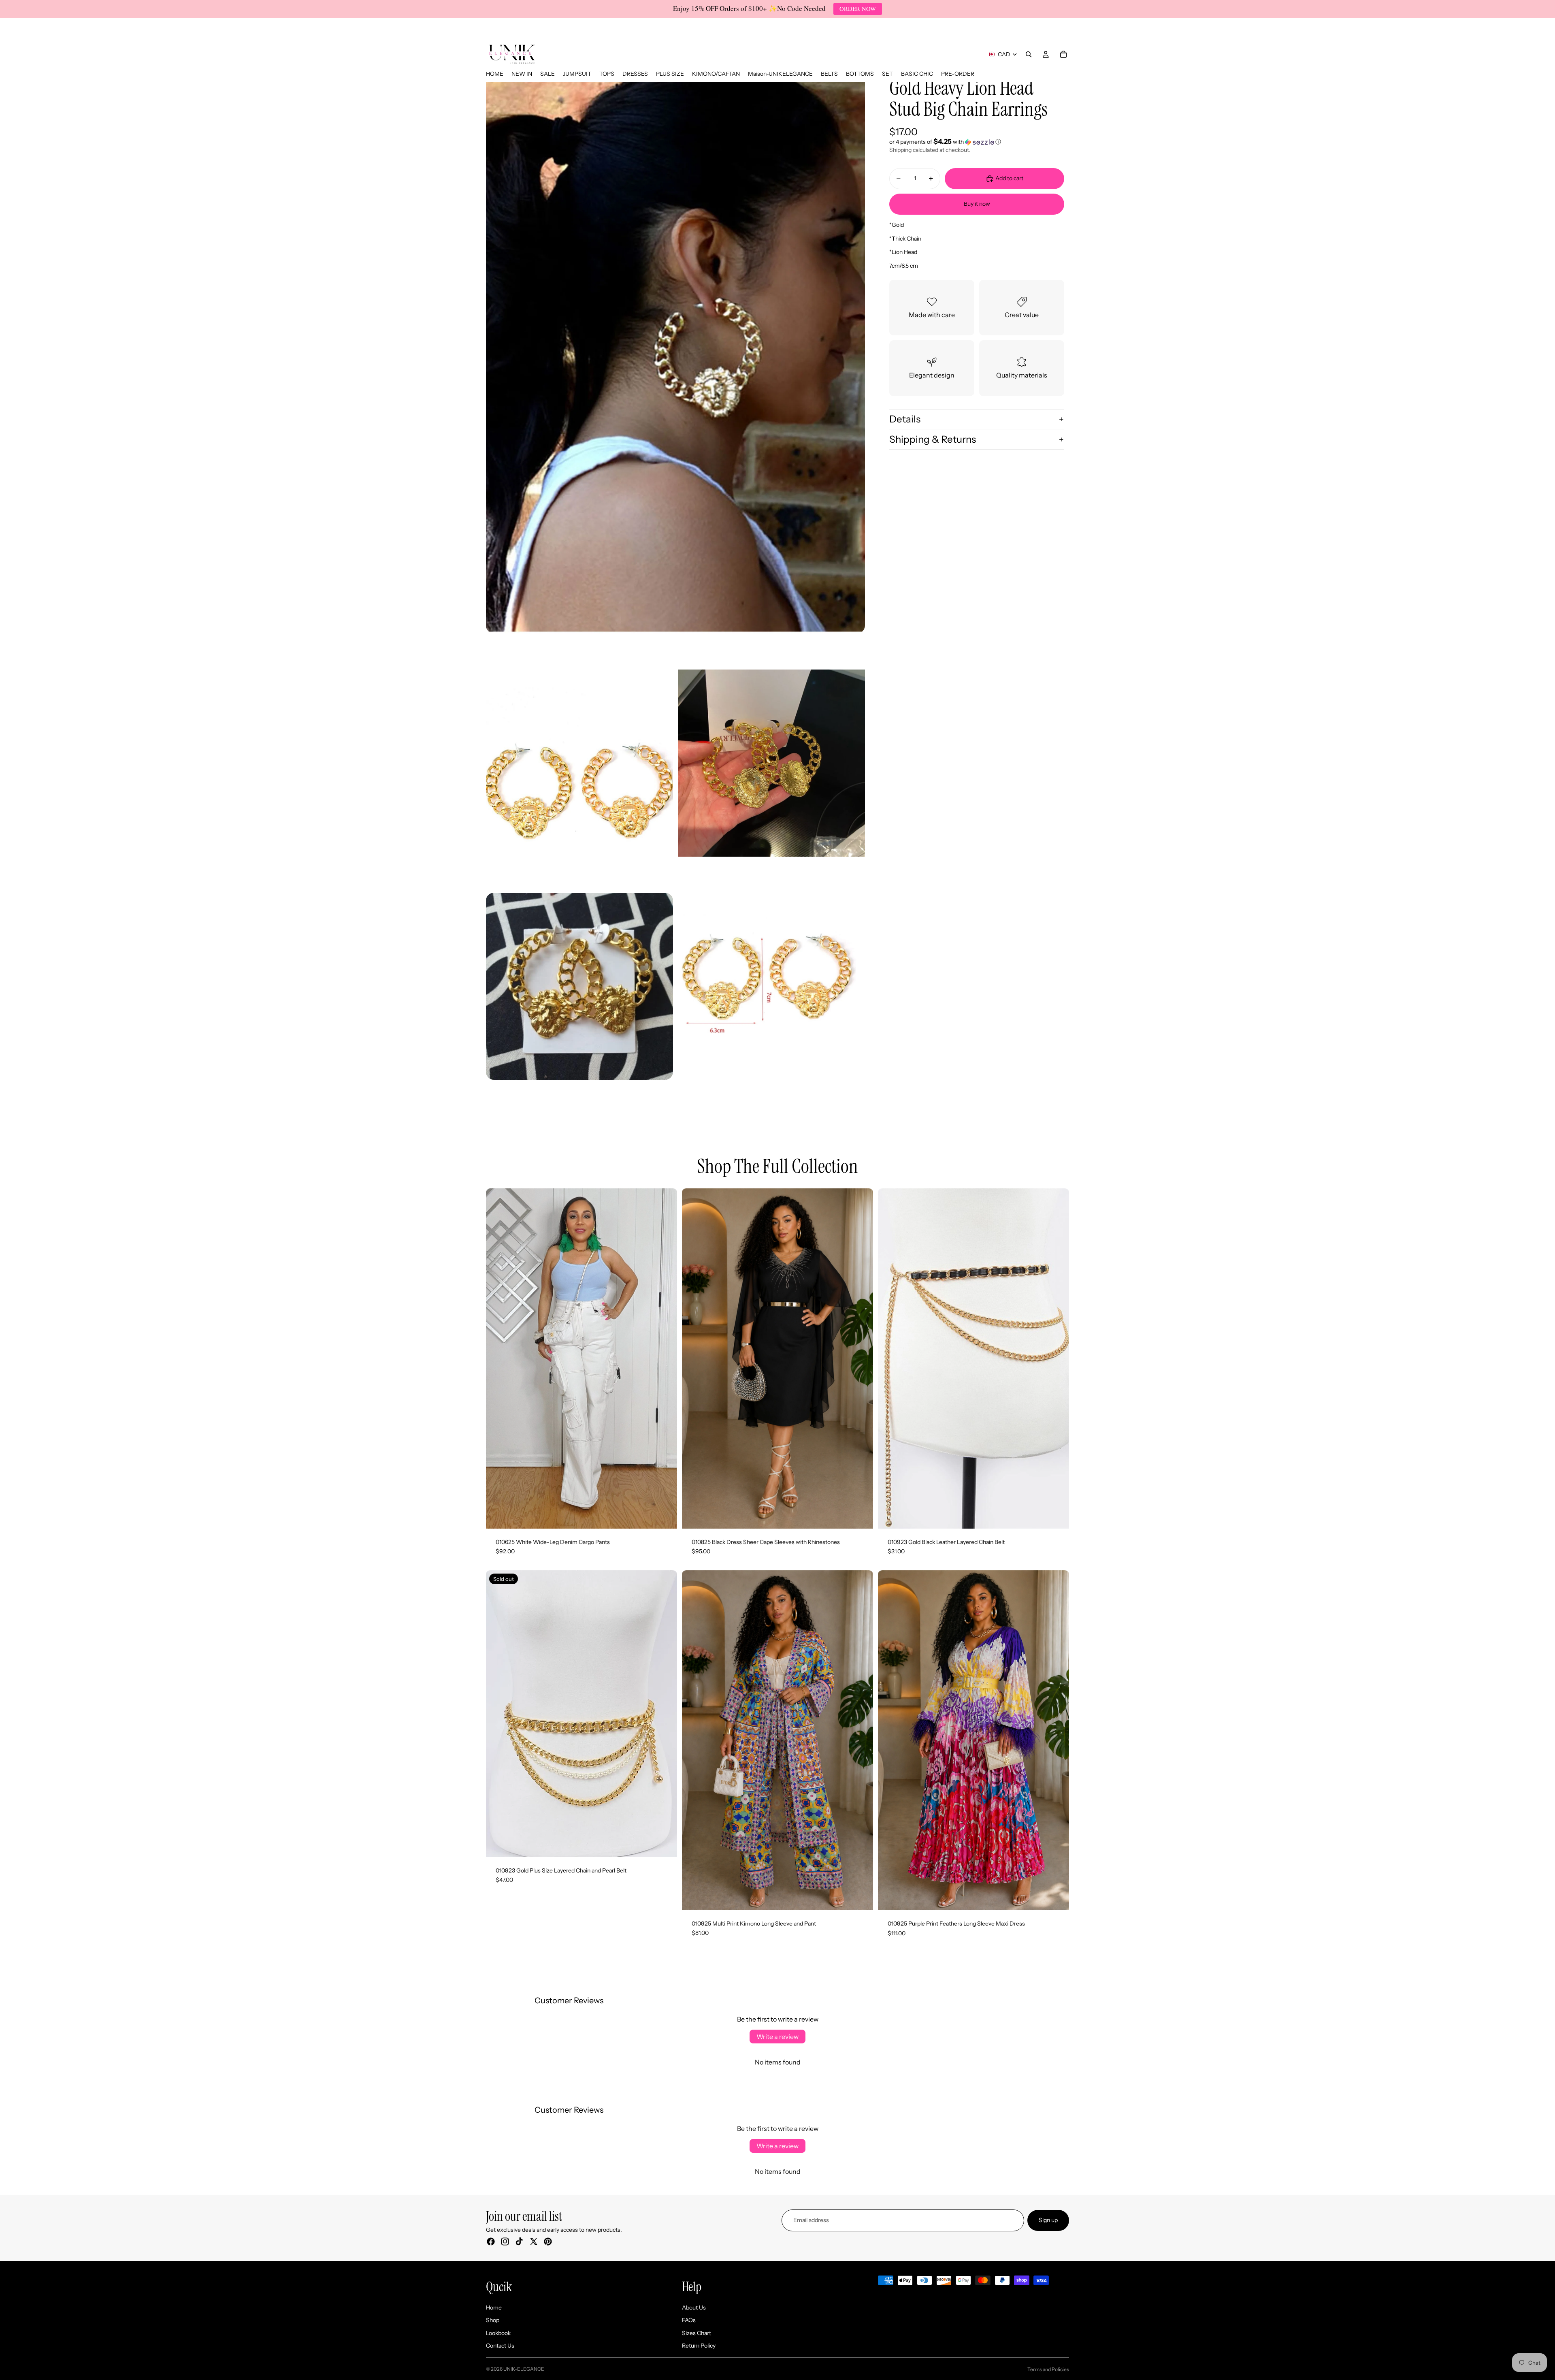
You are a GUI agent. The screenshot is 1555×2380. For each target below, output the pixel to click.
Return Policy (699, 2346)
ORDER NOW (858, 9)
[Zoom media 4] (579, 986)
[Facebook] (491, 2241)
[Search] (1029, 54)
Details (905, 419)
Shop (493, 2320)
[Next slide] (665, 1358)
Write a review (777, 2037)
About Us (694, 2307)
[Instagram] (505, 2241)
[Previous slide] (498, 1358)
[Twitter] (534, 2241)
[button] (977, 142)
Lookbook (498, 2333)
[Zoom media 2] (579, 763)
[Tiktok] (519, 2241)
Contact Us (500, 2346)
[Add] (1057, 1516)
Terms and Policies (1048, 2369)
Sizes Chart (697, 2333)
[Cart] (1063, 54)
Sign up (1048, 2220)
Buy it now (977, 204)
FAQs (689, 2320)
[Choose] (665, 1516)
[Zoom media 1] (675, 349)
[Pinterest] (548, 2241)
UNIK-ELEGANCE (524, 2369)
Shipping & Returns (933, 439)
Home (494, 2307)
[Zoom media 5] (771, 986)
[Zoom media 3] (771, 763)
